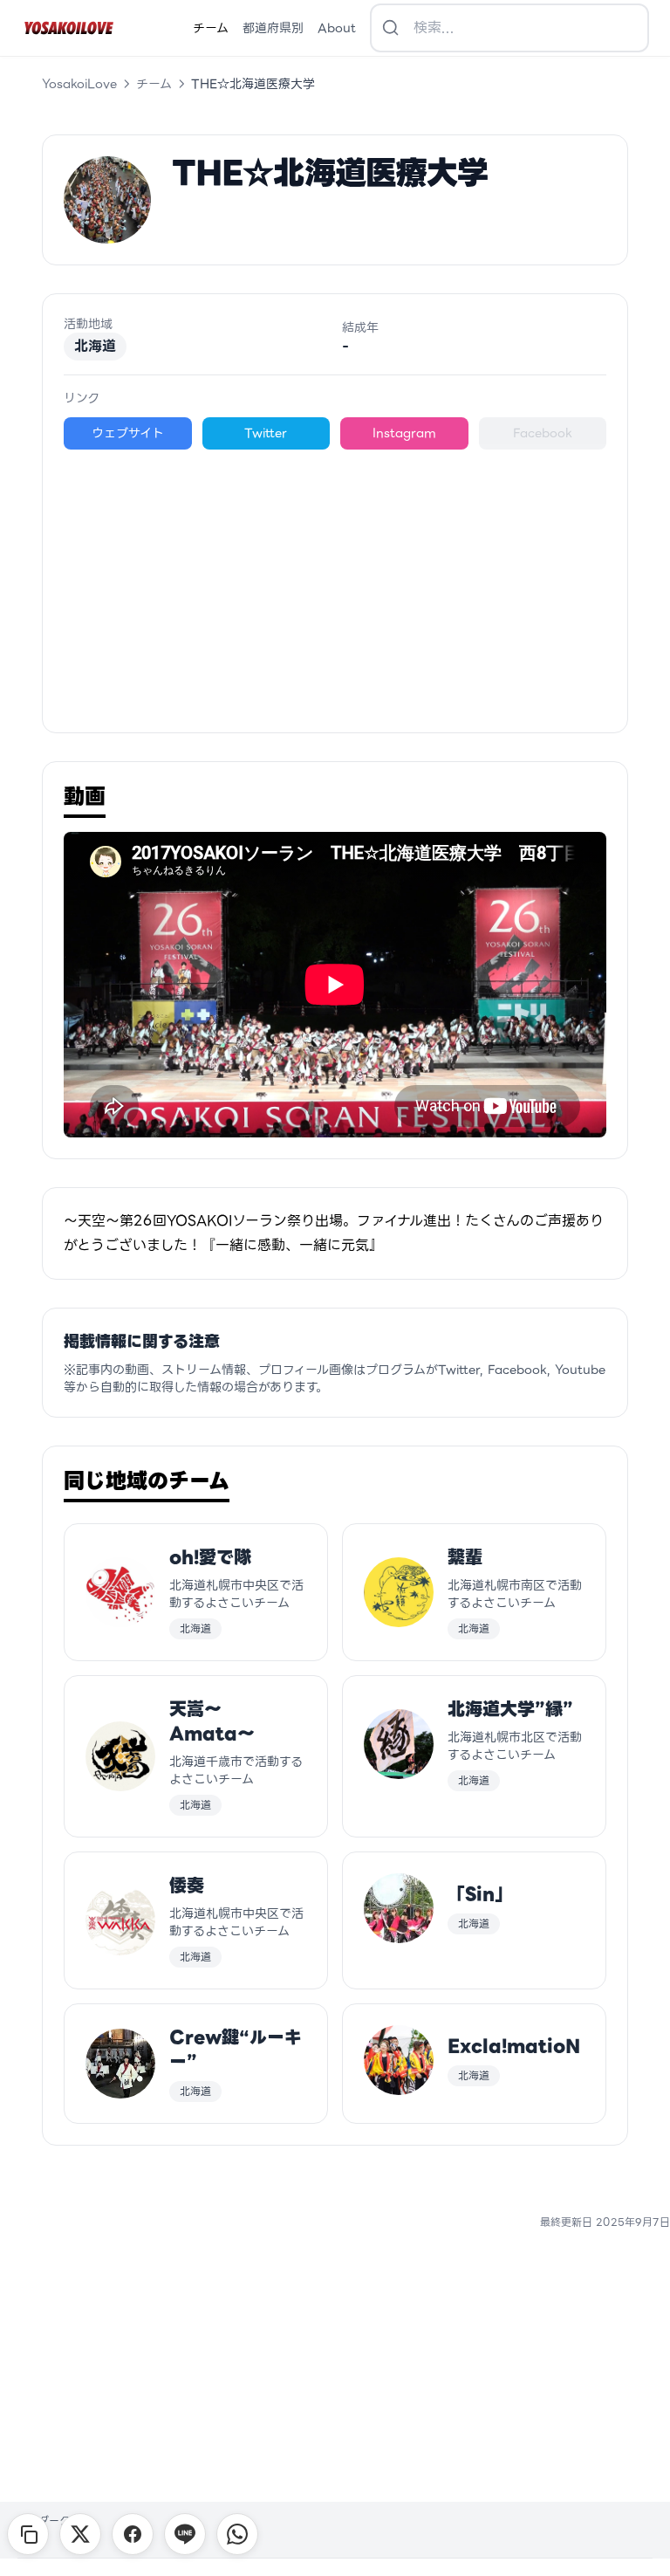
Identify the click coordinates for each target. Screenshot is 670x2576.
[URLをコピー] (28, 2534)
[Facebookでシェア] (133, 2534)
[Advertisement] (335, 580)
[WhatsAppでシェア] (237, 2534)
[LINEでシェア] (185, 2534)
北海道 (95, 346)
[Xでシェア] (80, 2534)
